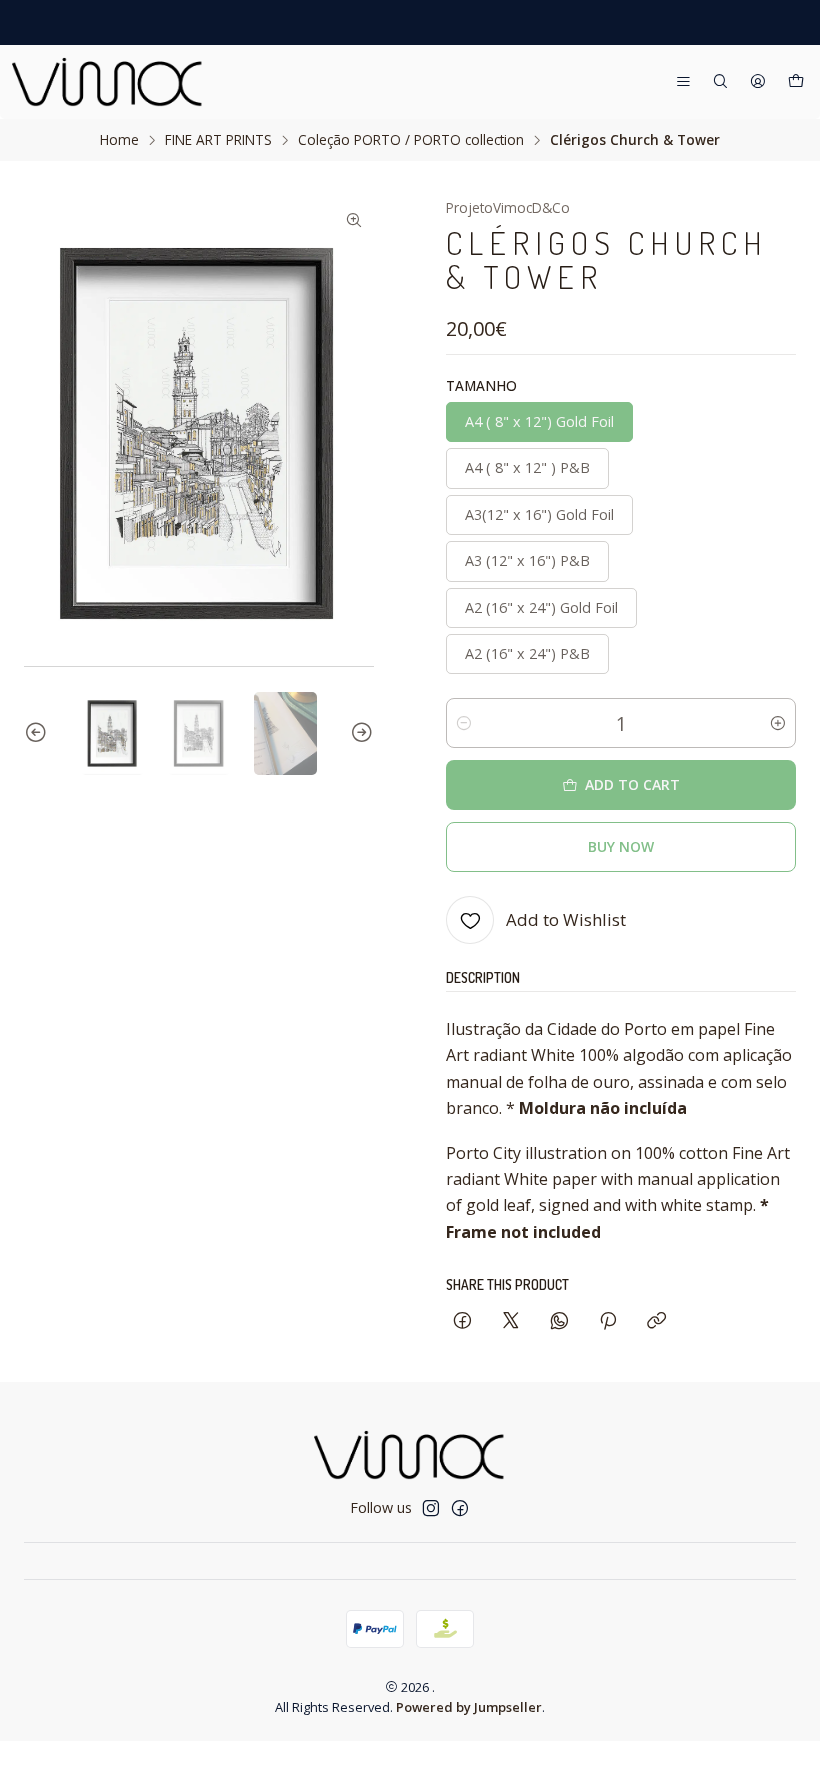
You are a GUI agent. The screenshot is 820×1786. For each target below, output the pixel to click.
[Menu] (683, 82)
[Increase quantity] (778, 723)
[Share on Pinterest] (608, 1321)
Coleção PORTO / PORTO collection (411, 140)
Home (119, 140)
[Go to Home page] (108, 82)
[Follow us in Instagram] (431, 1508)
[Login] (758, 82)
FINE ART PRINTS (218, 140)
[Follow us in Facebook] (460, 1508)
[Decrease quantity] (464, 723)
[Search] (720, 82)
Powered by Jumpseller (469, 1707)
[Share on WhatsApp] (559, 1321)
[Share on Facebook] (462, 1321)
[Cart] (796, 82)
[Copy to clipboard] (656, 1321)
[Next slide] (359, 734)
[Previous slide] (39, 734)
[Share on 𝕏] (511, 1321)
